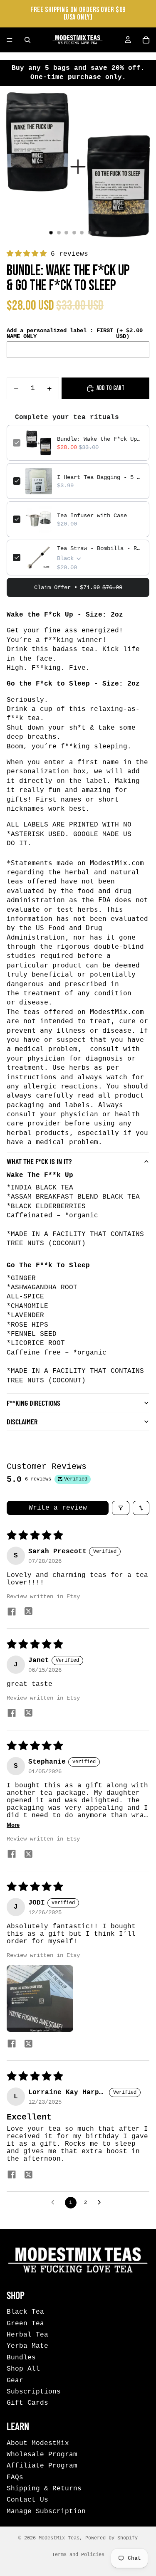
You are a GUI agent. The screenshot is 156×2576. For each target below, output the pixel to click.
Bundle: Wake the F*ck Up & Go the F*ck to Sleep (100, 439)
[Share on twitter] (28, 1612)
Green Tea (25, 2323)
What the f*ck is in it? (39, 1161)
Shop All (23, 2369)
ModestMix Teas (59, 2538)
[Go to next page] (102, 2203)
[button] (29, 254)
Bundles (21, 2358)
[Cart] (146, 40)
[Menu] (10, 40)
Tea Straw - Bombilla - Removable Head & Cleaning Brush (100, 548)
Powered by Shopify (111, 2538)
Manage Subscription (46, 2512)
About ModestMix (38, 2443)
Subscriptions (34, 2392)
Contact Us (27, 2500)
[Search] (27, 40)
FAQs (15, 2477)
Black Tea (25, 2312)
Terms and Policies (78, 2555)
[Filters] (121, 1508)
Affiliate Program (42, 2466)
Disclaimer (22, 1421)
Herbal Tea (27, 2335)
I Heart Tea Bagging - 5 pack (100, 477)
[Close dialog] (147, 1237)
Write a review (58, 1508)
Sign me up (41, 1321)
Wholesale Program (42, 2455)
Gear (15, 2380)
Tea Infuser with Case (92, 516)
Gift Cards (27, 2403)
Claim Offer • (78, 587)
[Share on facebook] (12, 1612)
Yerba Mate (27, 2346)
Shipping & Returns (44, 2489)
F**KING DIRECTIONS (33, 1403)
